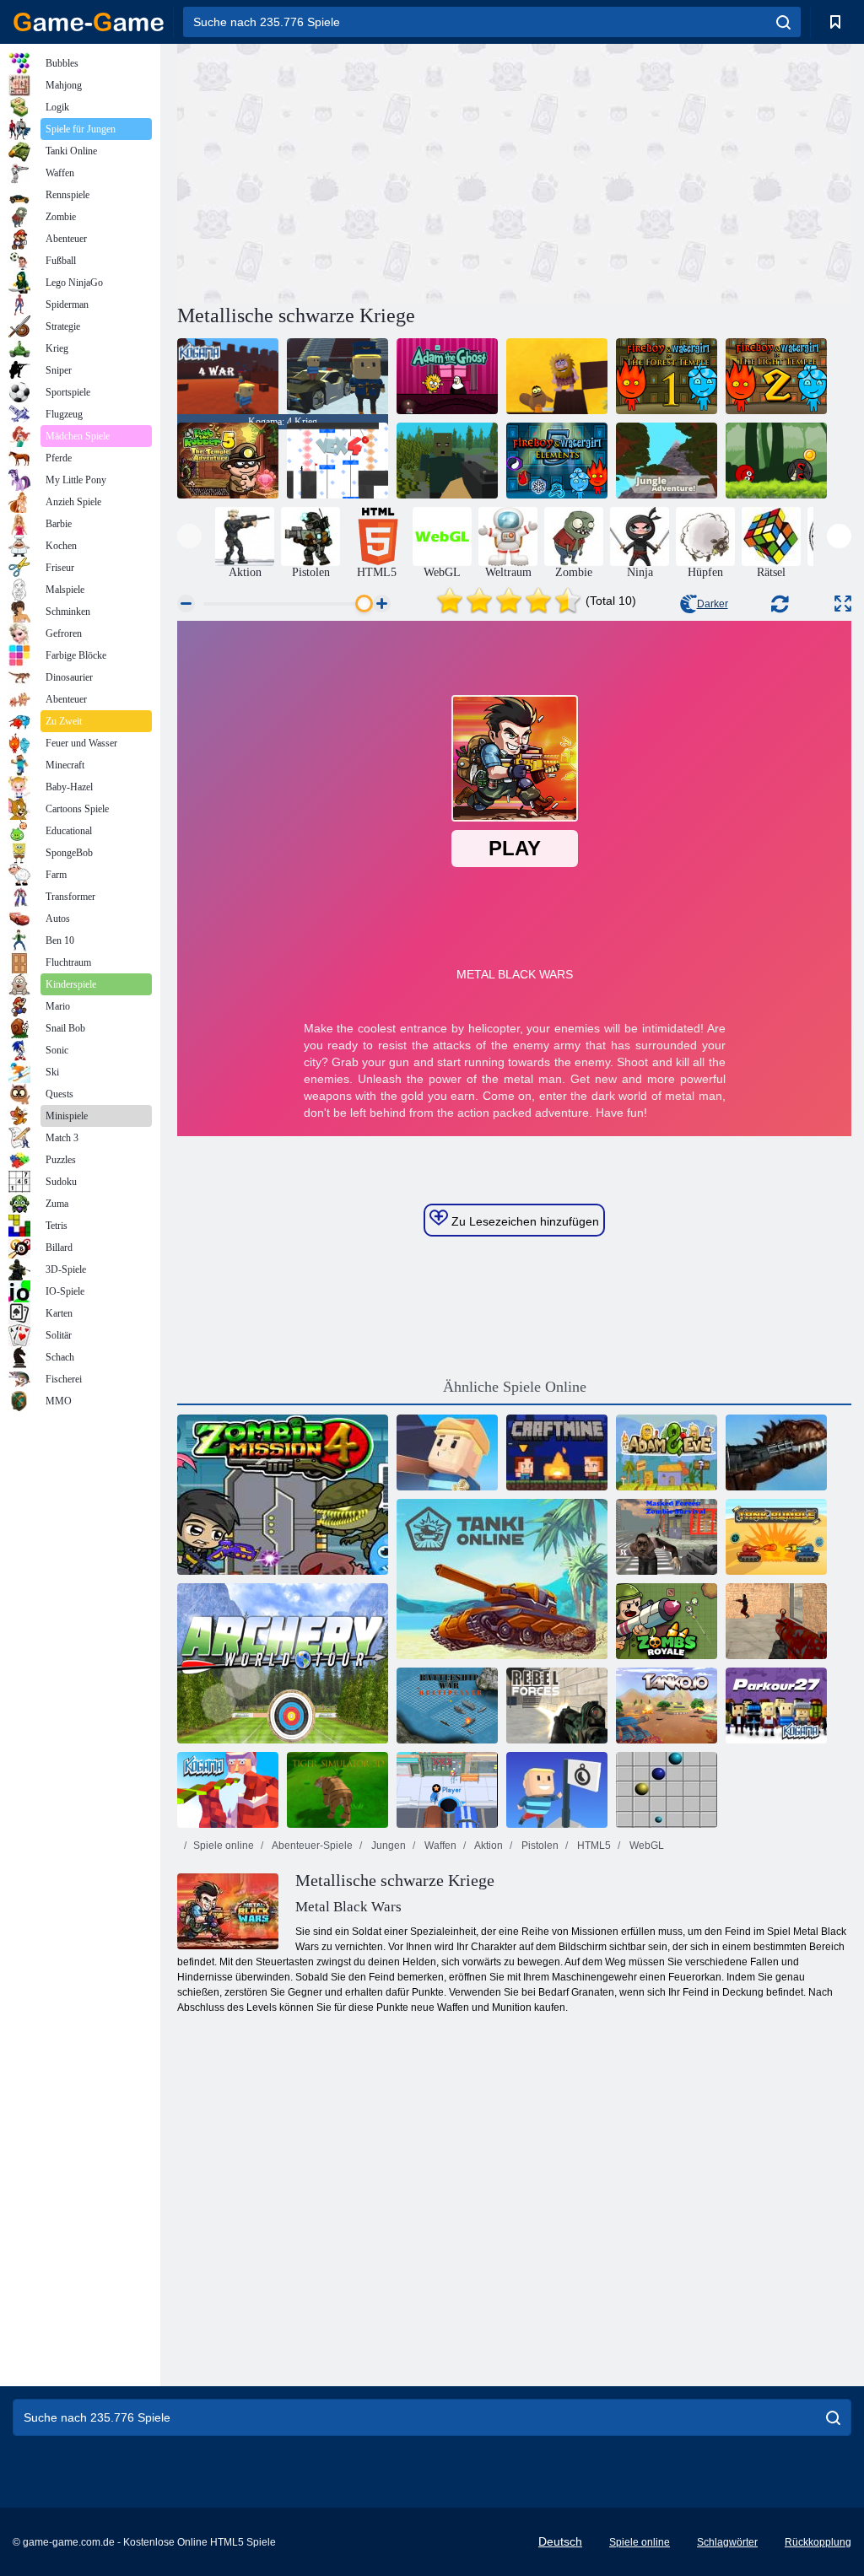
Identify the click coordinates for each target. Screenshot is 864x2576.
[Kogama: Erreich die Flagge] (557, 1790)
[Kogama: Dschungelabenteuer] (667, 461)
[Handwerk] (557, 1452)
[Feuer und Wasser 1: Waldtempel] (667, 376)
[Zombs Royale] (667, 1621)
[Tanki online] (502, 1579)
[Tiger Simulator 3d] (337, 1790)
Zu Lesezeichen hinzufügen (524, 1221)
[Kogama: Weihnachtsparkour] (228, 1790)
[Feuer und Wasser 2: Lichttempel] (776, 376)
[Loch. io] (447, 1790)
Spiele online (224, 1846)
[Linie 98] (667, 1790)
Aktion (488, 1846)
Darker (713, 604)
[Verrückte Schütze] (776, 1621)
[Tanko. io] (667, 1706)
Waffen (439, 1846)
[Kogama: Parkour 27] (776, 1706)
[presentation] (189, 536)
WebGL (645, 1846)
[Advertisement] (346, 171)
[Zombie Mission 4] (283, 1495)
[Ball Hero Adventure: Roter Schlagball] (776, 461)
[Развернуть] (843, 604)
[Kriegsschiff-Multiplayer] (447, 1706)
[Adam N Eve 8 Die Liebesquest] (557, 376)
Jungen (387, 1846)
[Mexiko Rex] (776, 1452)
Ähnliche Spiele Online (515, 1387)
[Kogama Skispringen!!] (337, 376)
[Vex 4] (337, 461)
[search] (783, 22)
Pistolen (539, 1846)
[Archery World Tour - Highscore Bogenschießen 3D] (283, 1663)
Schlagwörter (727, 2542)
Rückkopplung (818, 2542)
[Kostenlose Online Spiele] (89, 22)
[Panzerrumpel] (776, 1537)
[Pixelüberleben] (447, 461)
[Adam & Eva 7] (667, 1452)
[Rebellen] (557, 1706)
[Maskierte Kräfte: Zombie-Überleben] (667, 1537)
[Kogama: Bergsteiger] (447, 1452)
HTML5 (593, 1846)
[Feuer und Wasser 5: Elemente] (557, 461)
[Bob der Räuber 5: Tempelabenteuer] (228, 461)
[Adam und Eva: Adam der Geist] (447, 376)
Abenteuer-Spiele (311, 1846)
